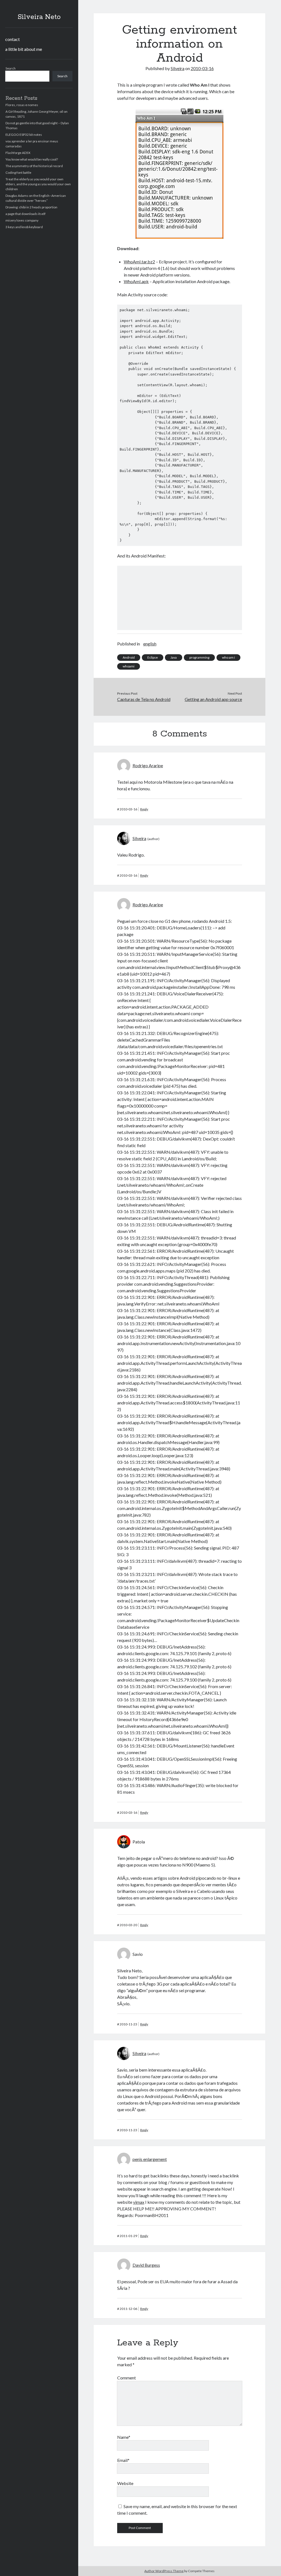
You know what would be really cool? (32, 159)
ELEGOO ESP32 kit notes (24, 135)
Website (125, 2483)
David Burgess (146, 2265)
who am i (228, 657)
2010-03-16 (202, 68)
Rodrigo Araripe (148, 765)
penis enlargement (150, 2159)
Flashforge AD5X (18, 153)
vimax (139, 2202)
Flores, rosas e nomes (22, 105)
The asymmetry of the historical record (34, 166)
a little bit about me (24, 49)
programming (199, 657)
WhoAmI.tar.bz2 (139, 262)
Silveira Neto (39, 17)
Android (129, 657)
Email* (123, 2460)
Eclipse (153, 657)
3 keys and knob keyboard (24, 227)
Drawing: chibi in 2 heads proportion (31, 207)
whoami (129, 666)
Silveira (178, 68)
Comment (127, 2378)
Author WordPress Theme (164, 2571)
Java (174, 657)
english (150, 644)
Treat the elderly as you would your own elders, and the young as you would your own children (38, 184)
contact (12, 39)
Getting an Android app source (213, 699)
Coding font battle (18, 172)
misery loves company (22, 220)
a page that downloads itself (26, 214)
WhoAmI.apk (136, 281)
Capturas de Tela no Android (144, 699)
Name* (124, 2437)
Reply (144, 809)
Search (11, 68)
